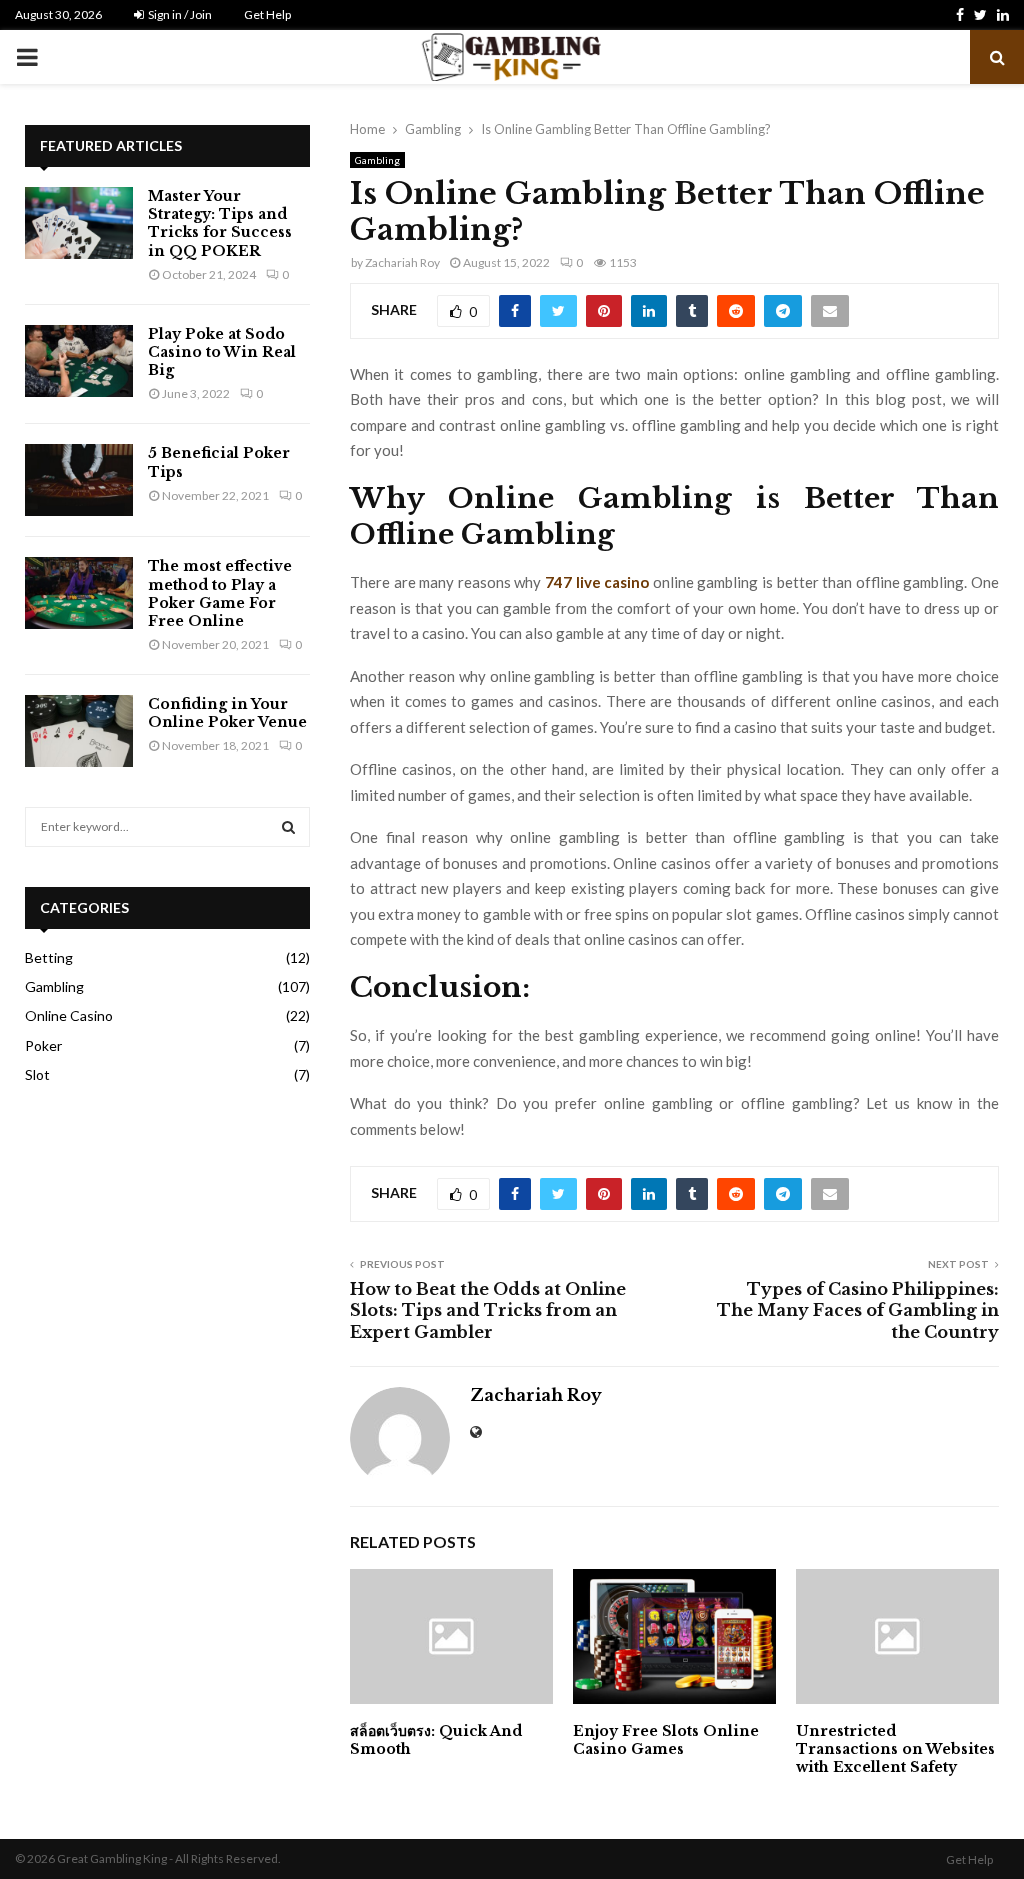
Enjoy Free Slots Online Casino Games (666, 1740)
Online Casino (69, 1015)
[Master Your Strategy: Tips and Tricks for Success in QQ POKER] (79, 223)
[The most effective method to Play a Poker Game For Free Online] (79, 593)
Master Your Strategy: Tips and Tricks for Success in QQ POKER (220, 223)
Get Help (267, 14)
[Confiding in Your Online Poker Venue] (79, 731)
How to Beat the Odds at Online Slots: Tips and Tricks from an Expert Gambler (488, 1310)
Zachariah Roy (402, 262)
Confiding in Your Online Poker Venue (227, 713)
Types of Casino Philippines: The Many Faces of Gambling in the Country (858, 1310)
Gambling (377, 160)
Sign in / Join (179, 14)
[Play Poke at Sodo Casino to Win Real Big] (79, 361)
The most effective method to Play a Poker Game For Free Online (220, 593)
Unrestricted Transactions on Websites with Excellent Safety (895, 1749)
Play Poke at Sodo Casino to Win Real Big (222, 352)
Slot (37, 1074)
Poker (43, 1045)
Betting (49, 957)
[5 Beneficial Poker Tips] (79, 480)
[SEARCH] (288, 827)
